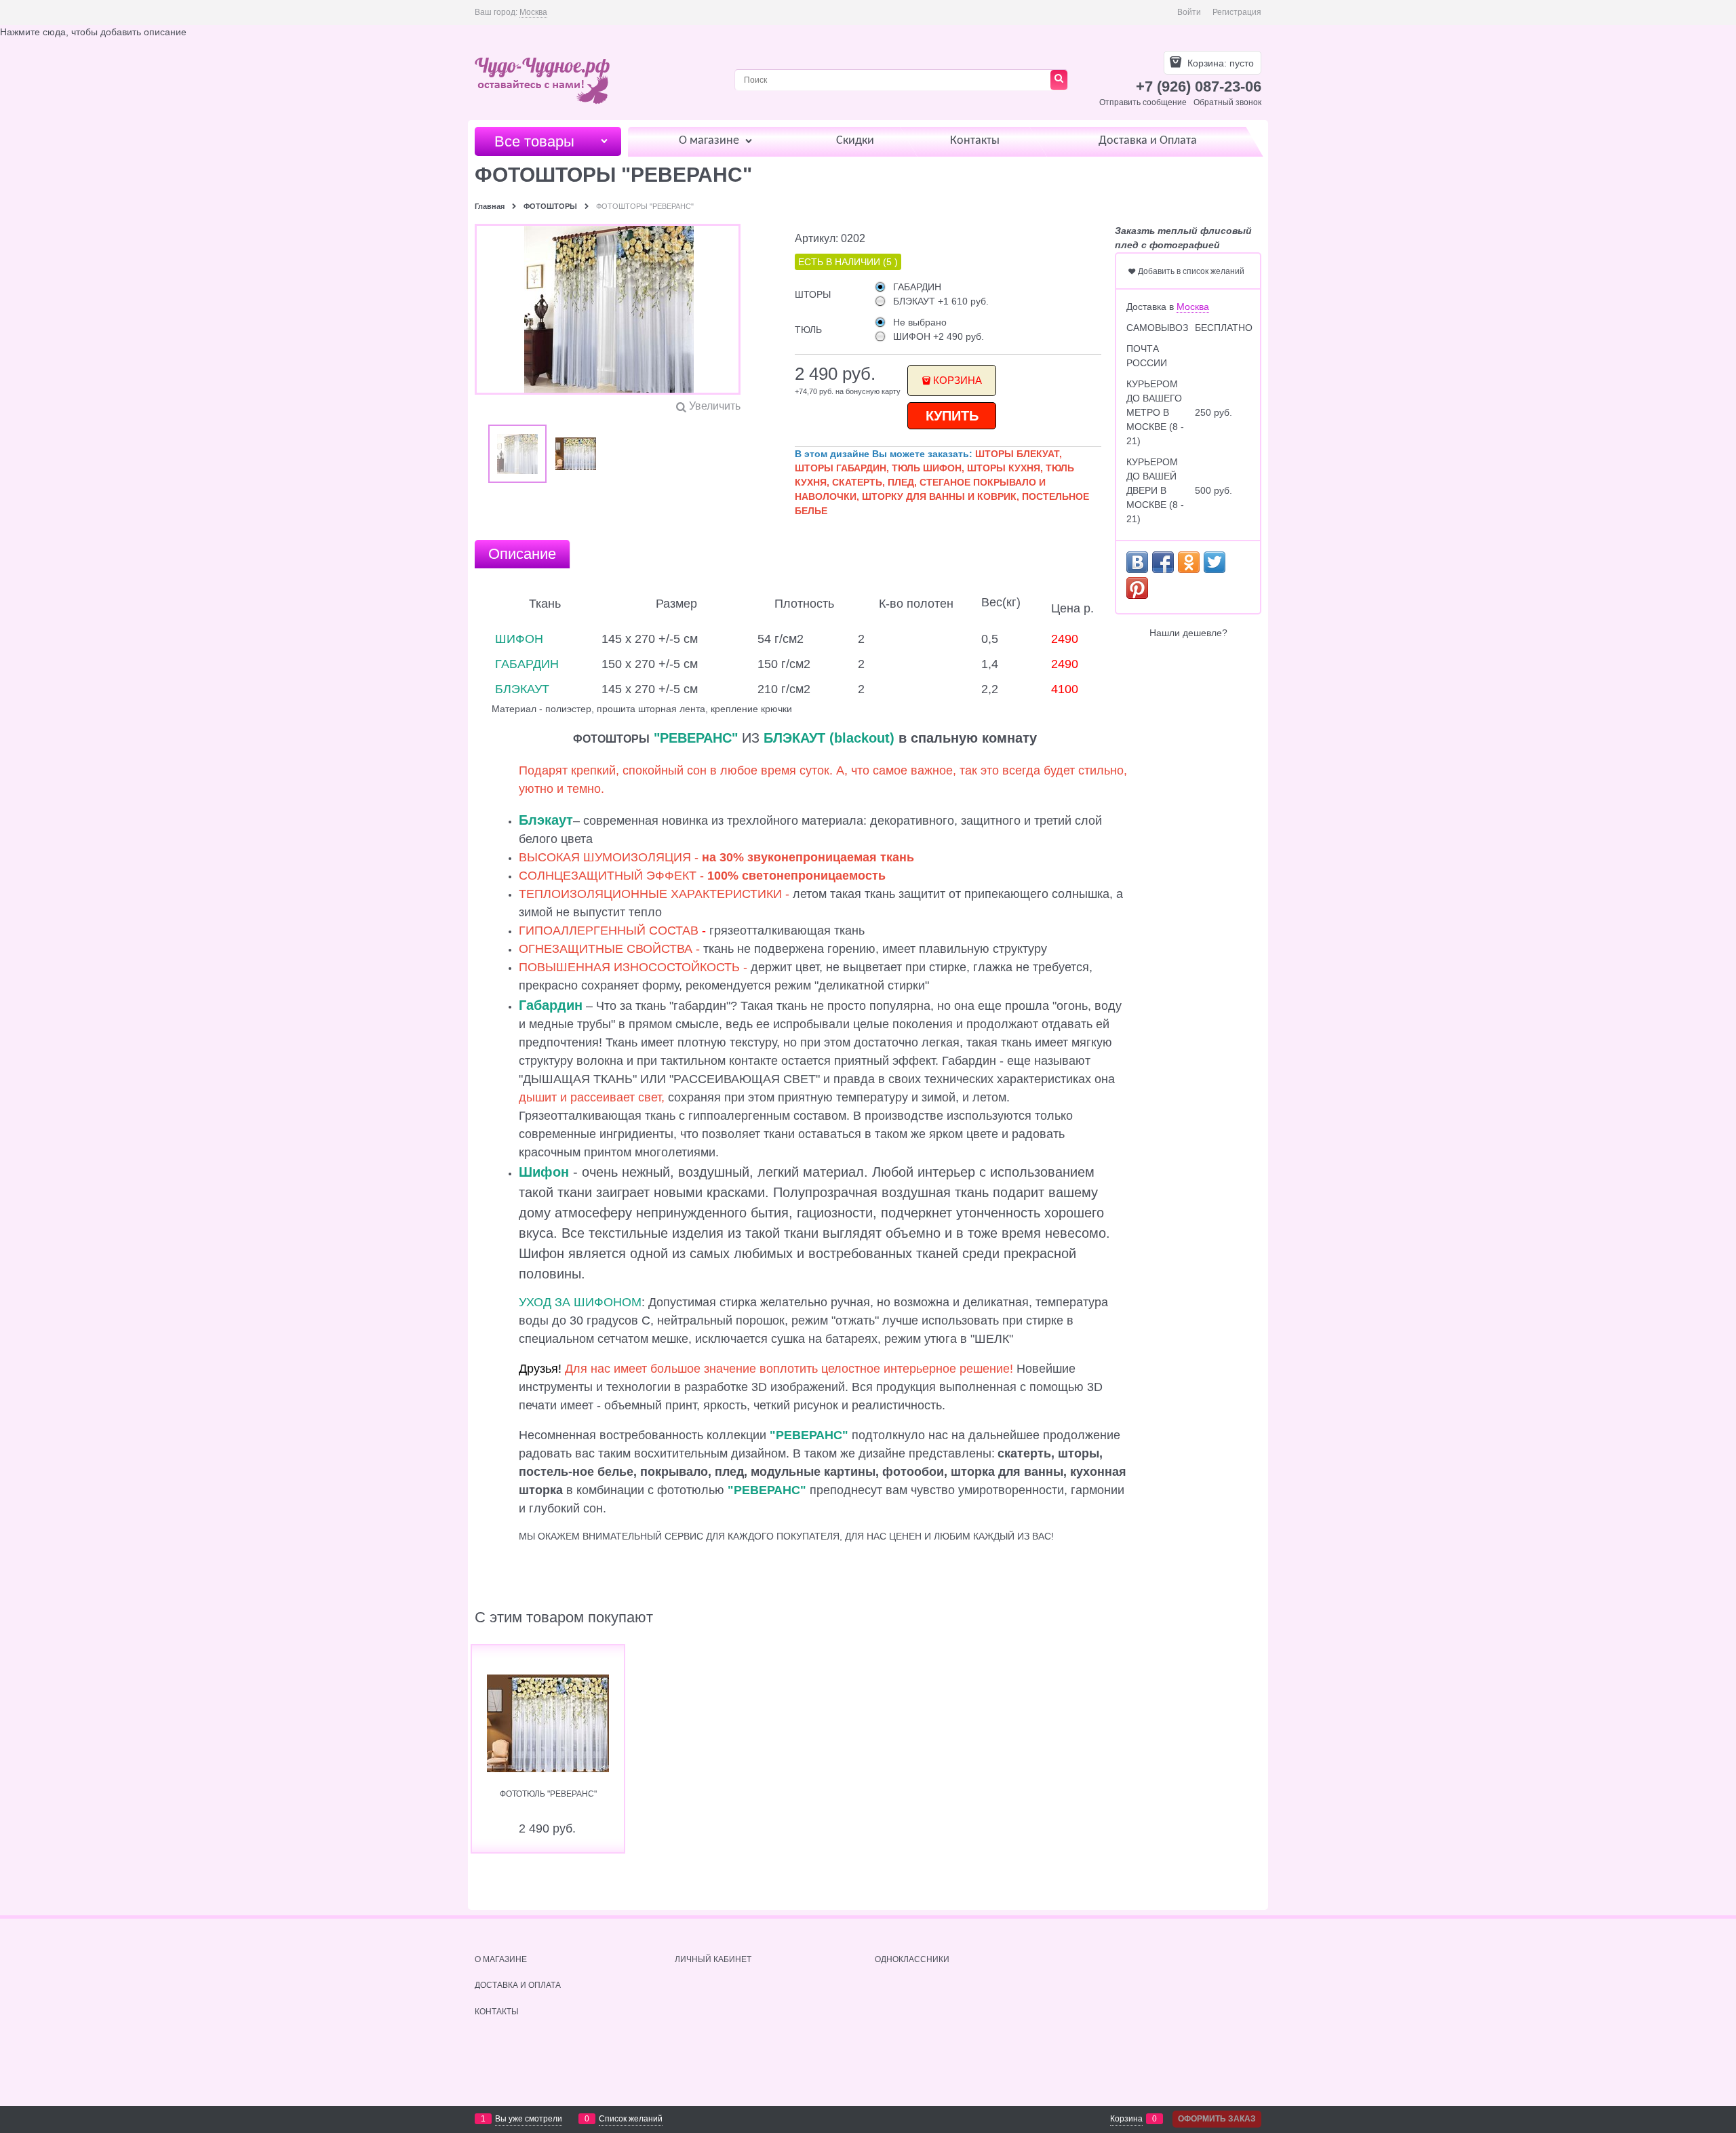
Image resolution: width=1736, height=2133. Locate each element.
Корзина (958, 380)
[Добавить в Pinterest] (1137, 588)
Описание (522, 554)
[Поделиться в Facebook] (1163, 562)
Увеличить (715, 406)
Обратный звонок (1227, 102)
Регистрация (1237, 12)
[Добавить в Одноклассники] (1189, 562)
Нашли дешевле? (1188, 633)
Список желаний (631, 2119)
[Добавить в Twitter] (1215, 562)
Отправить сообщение (1143, 102)
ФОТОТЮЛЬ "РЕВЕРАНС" (548, 1794)
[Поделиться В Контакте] (1137, 562)
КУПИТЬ (952, 416)
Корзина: (1219, 63)
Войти (1189, 12)
